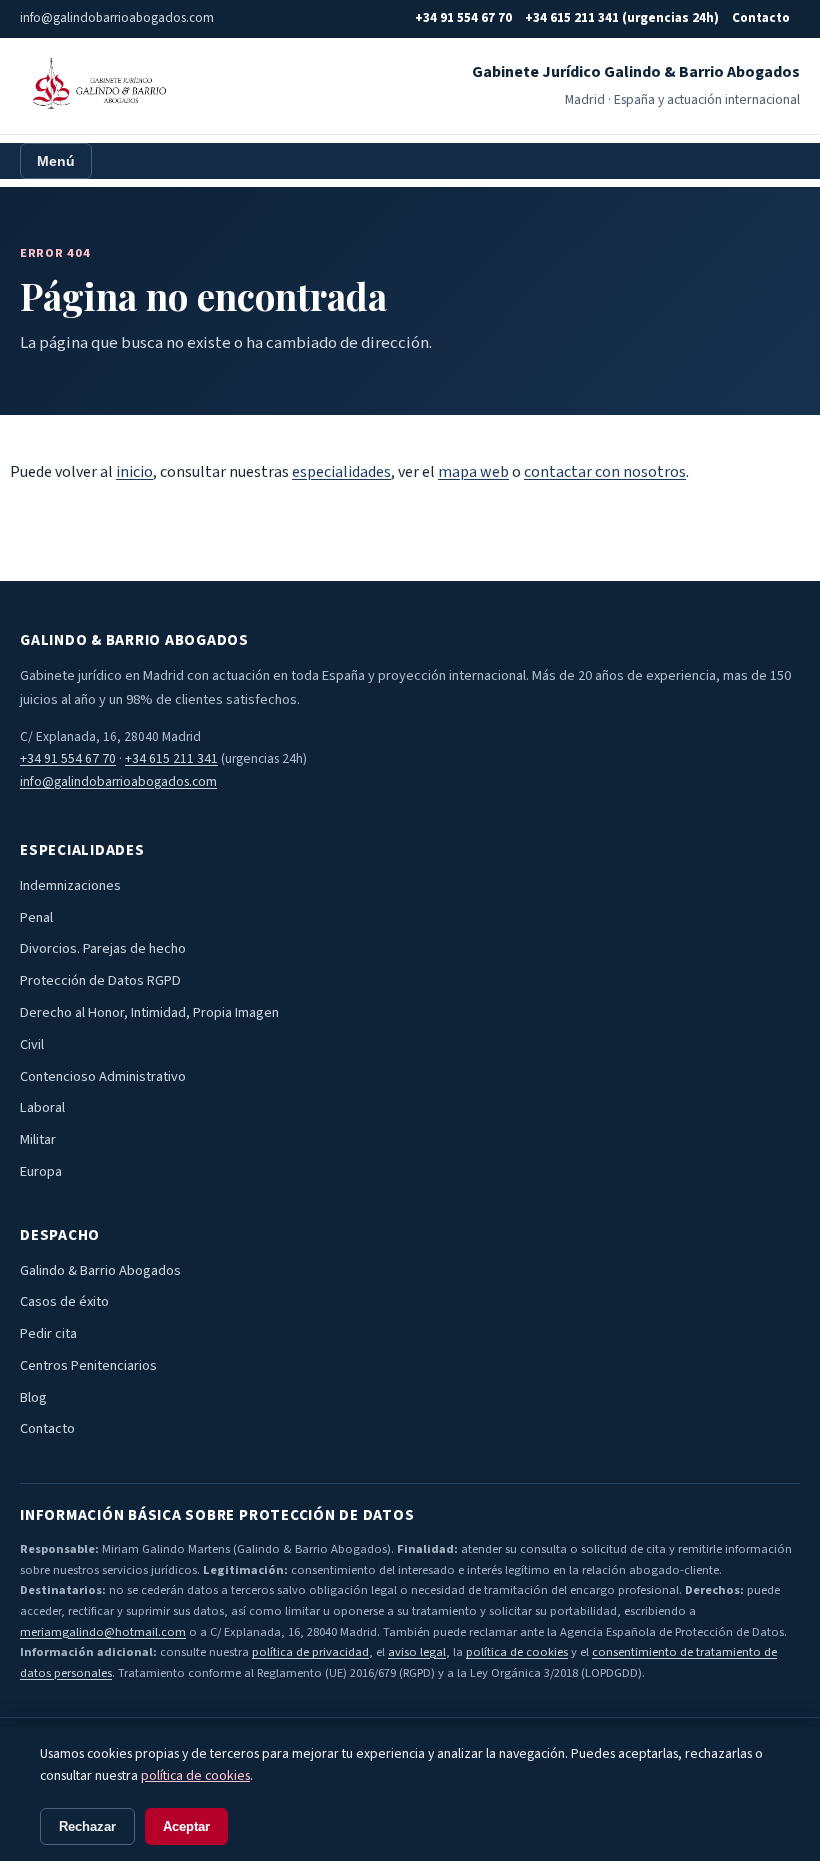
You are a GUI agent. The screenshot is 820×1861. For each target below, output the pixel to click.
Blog (33, 1397)
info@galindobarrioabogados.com (118, 781)
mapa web (473, 472)
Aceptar (186, 1826)
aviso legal (417, 1652)
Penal (36, 917)
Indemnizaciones (70, 885)
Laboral (42, 1107)
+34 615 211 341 (171, 758)
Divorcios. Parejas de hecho (103, 948)
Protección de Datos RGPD (100, 980)
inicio (134, 472)
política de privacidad (310, 1652)
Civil (32, 1044)
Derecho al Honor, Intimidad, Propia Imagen (149, 1012)
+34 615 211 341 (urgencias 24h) (622, 18)
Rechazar (87, 1826)
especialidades (341, 472)
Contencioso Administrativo (103, 1076)
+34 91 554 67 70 (463, 18)
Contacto (761, 18)
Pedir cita (48, 1333)
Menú (56, 161)
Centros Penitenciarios (88, 1365)
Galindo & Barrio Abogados (100, 1270)
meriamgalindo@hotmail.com (103, 1632)
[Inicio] (97, 86)
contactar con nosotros (605, 472)
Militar (38, 1139)
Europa (41, 1171)
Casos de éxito (64, 1301)
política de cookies (517, 1652)
